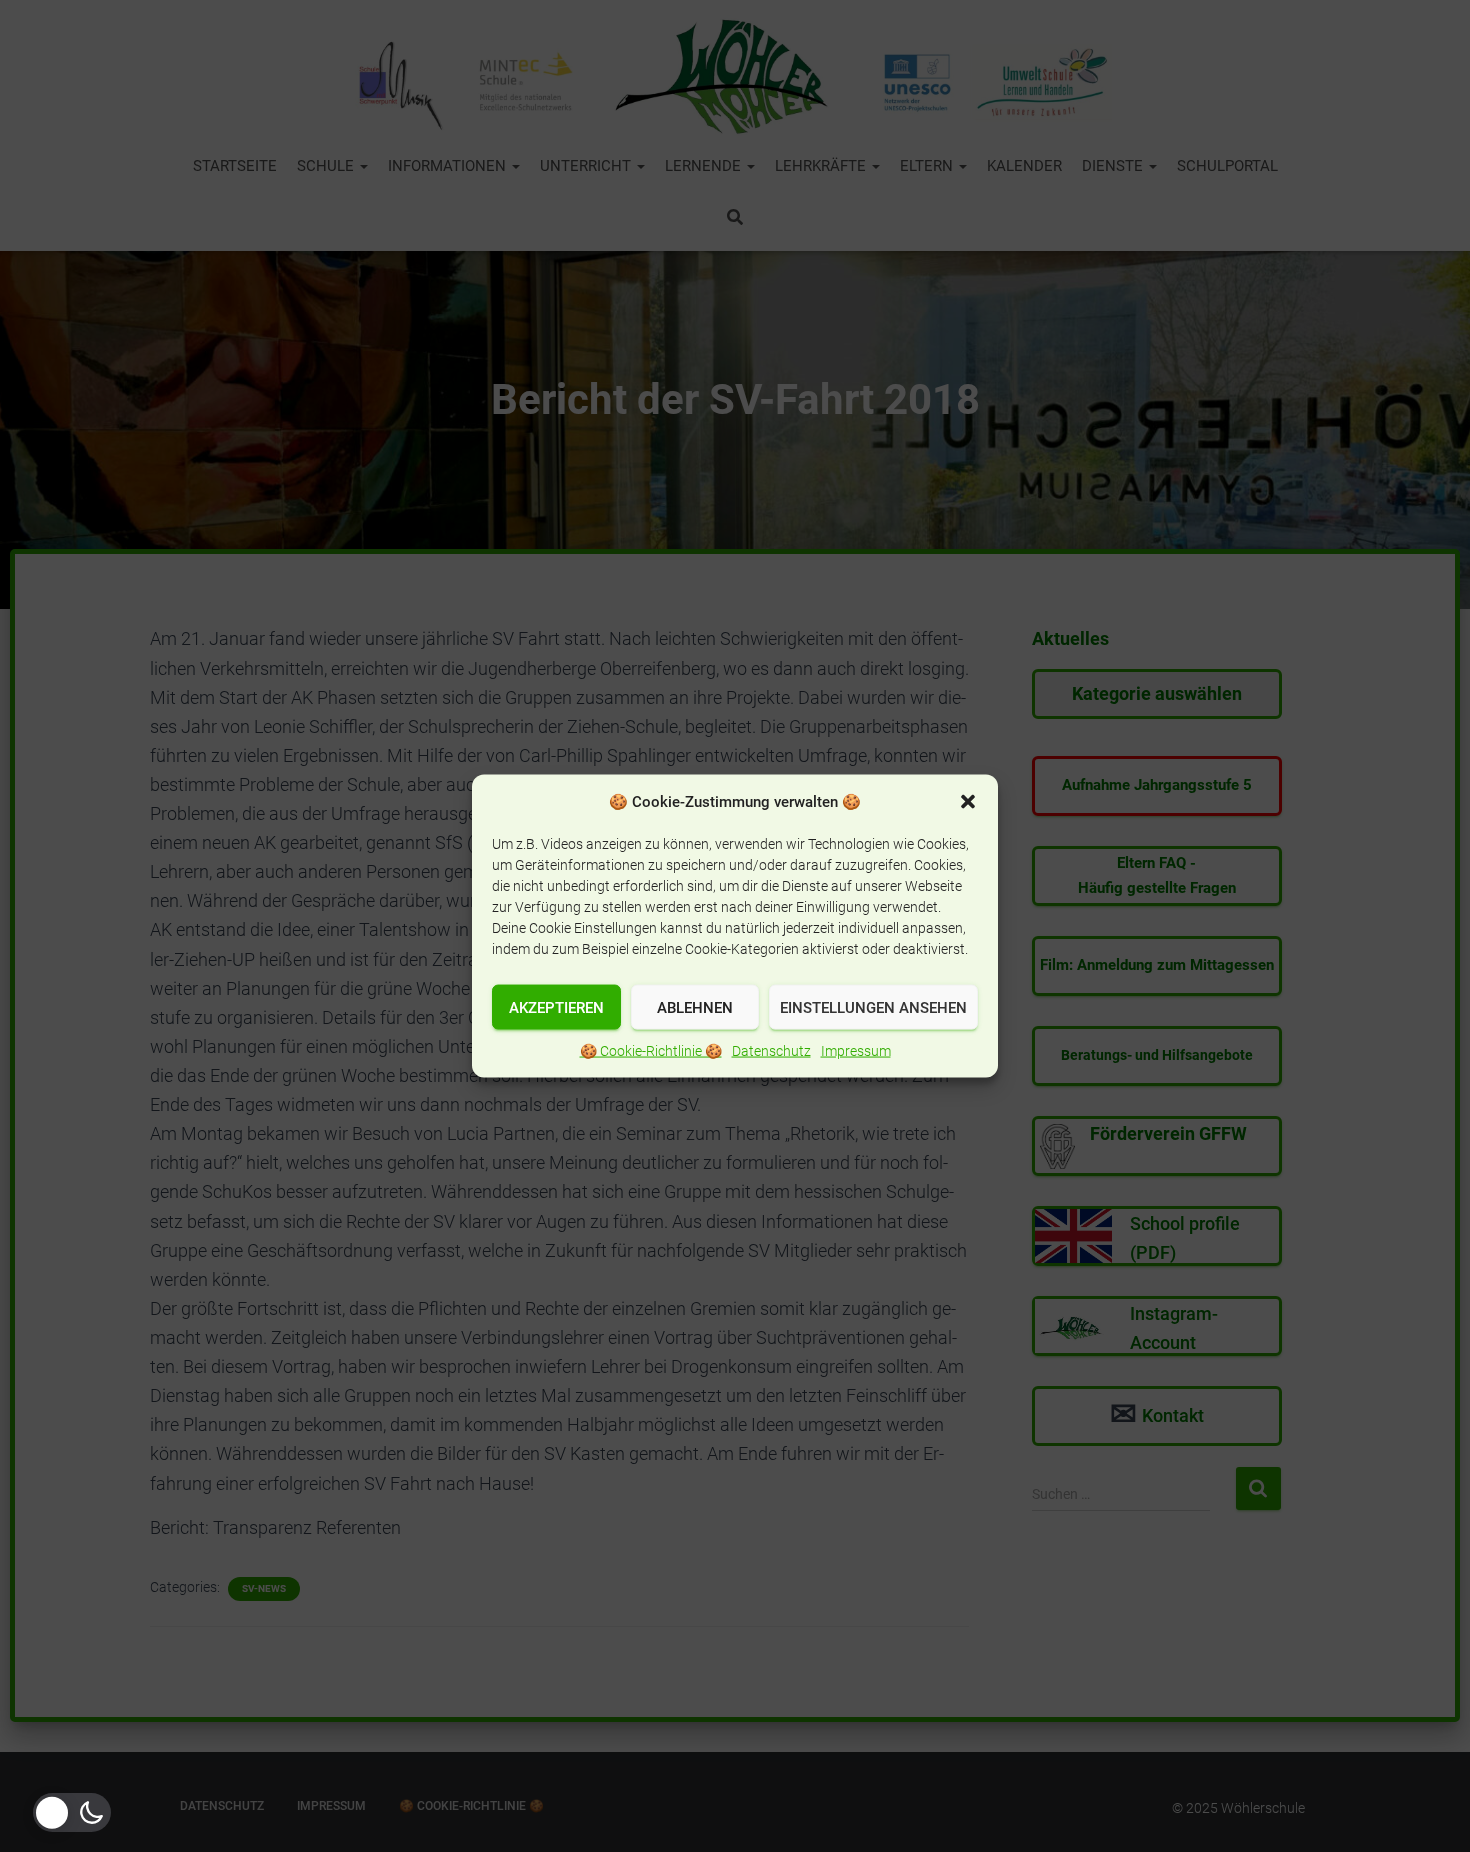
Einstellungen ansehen (873, 1007)
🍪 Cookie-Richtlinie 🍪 (651, 1051)
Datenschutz (771, 1051)
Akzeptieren (556, 1007)
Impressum (856, 1051)
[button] (968, 802)
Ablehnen (695, 1007)
